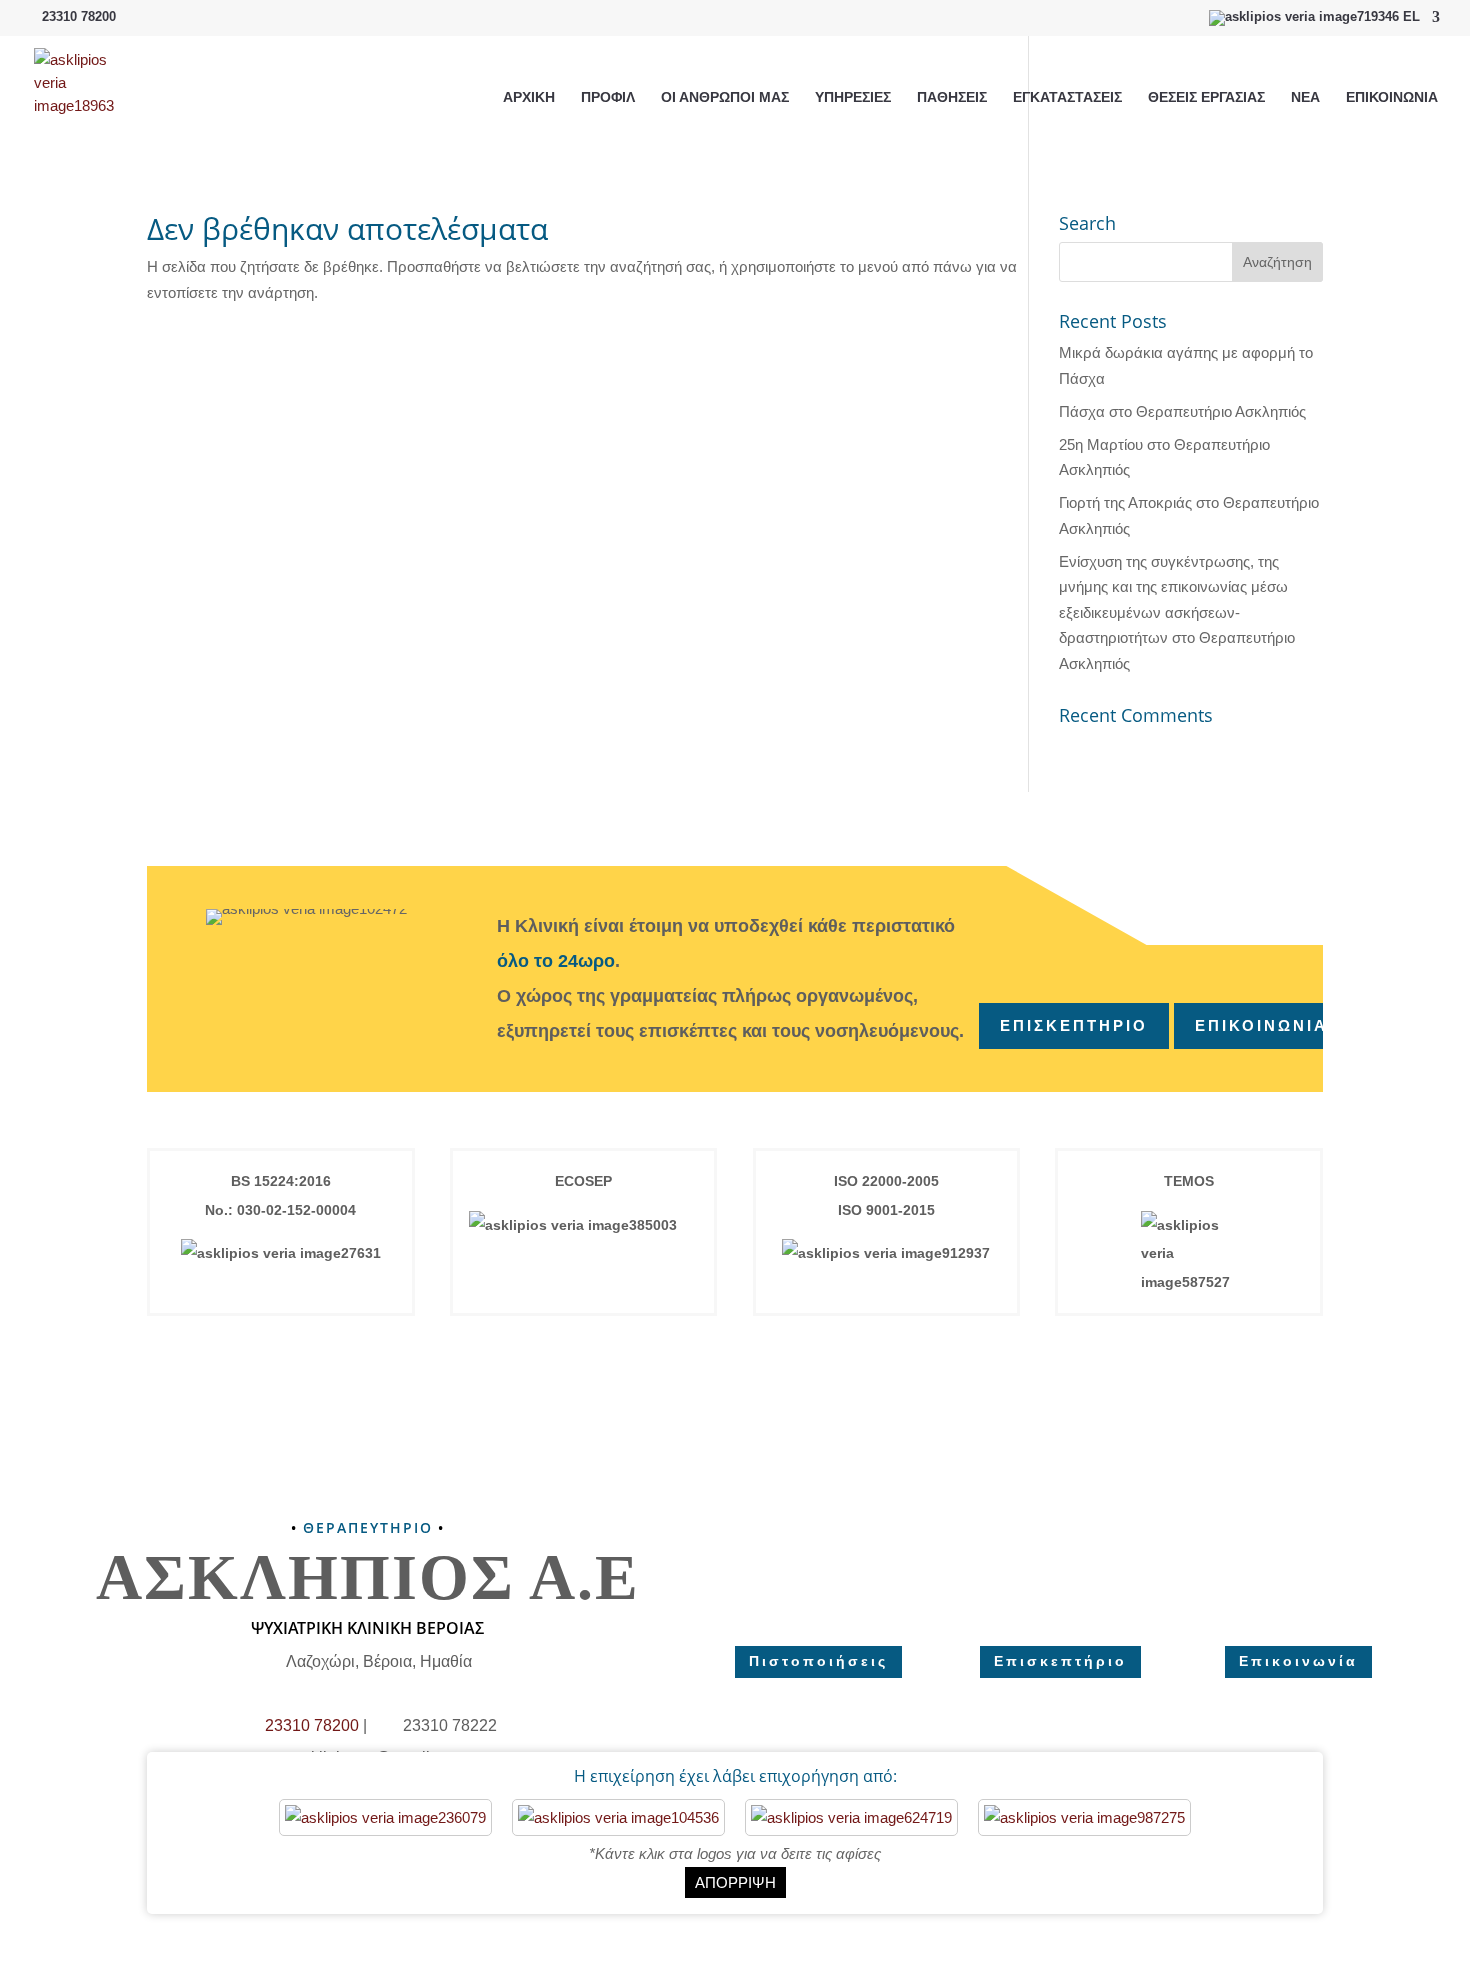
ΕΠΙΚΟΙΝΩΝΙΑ (1392, 97)
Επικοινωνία (1298, 1661)
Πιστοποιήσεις (818, 1661)
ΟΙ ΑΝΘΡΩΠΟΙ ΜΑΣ (725, 97)
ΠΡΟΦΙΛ (608, 97)
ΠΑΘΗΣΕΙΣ (952, 97)
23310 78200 (79, 16)
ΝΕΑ (1305, 97)
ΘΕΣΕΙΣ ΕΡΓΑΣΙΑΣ (1206, 97)
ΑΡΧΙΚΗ (529, 97)
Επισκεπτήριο (1060, 1661)
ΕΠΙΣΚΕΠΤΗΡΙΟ (1074, 1025)
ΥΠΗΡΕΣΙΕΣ (853, 97)
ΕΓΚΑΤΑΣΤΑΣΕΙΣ (1067, 97)
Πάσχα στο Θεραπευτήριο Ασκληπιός (1182, 411)
